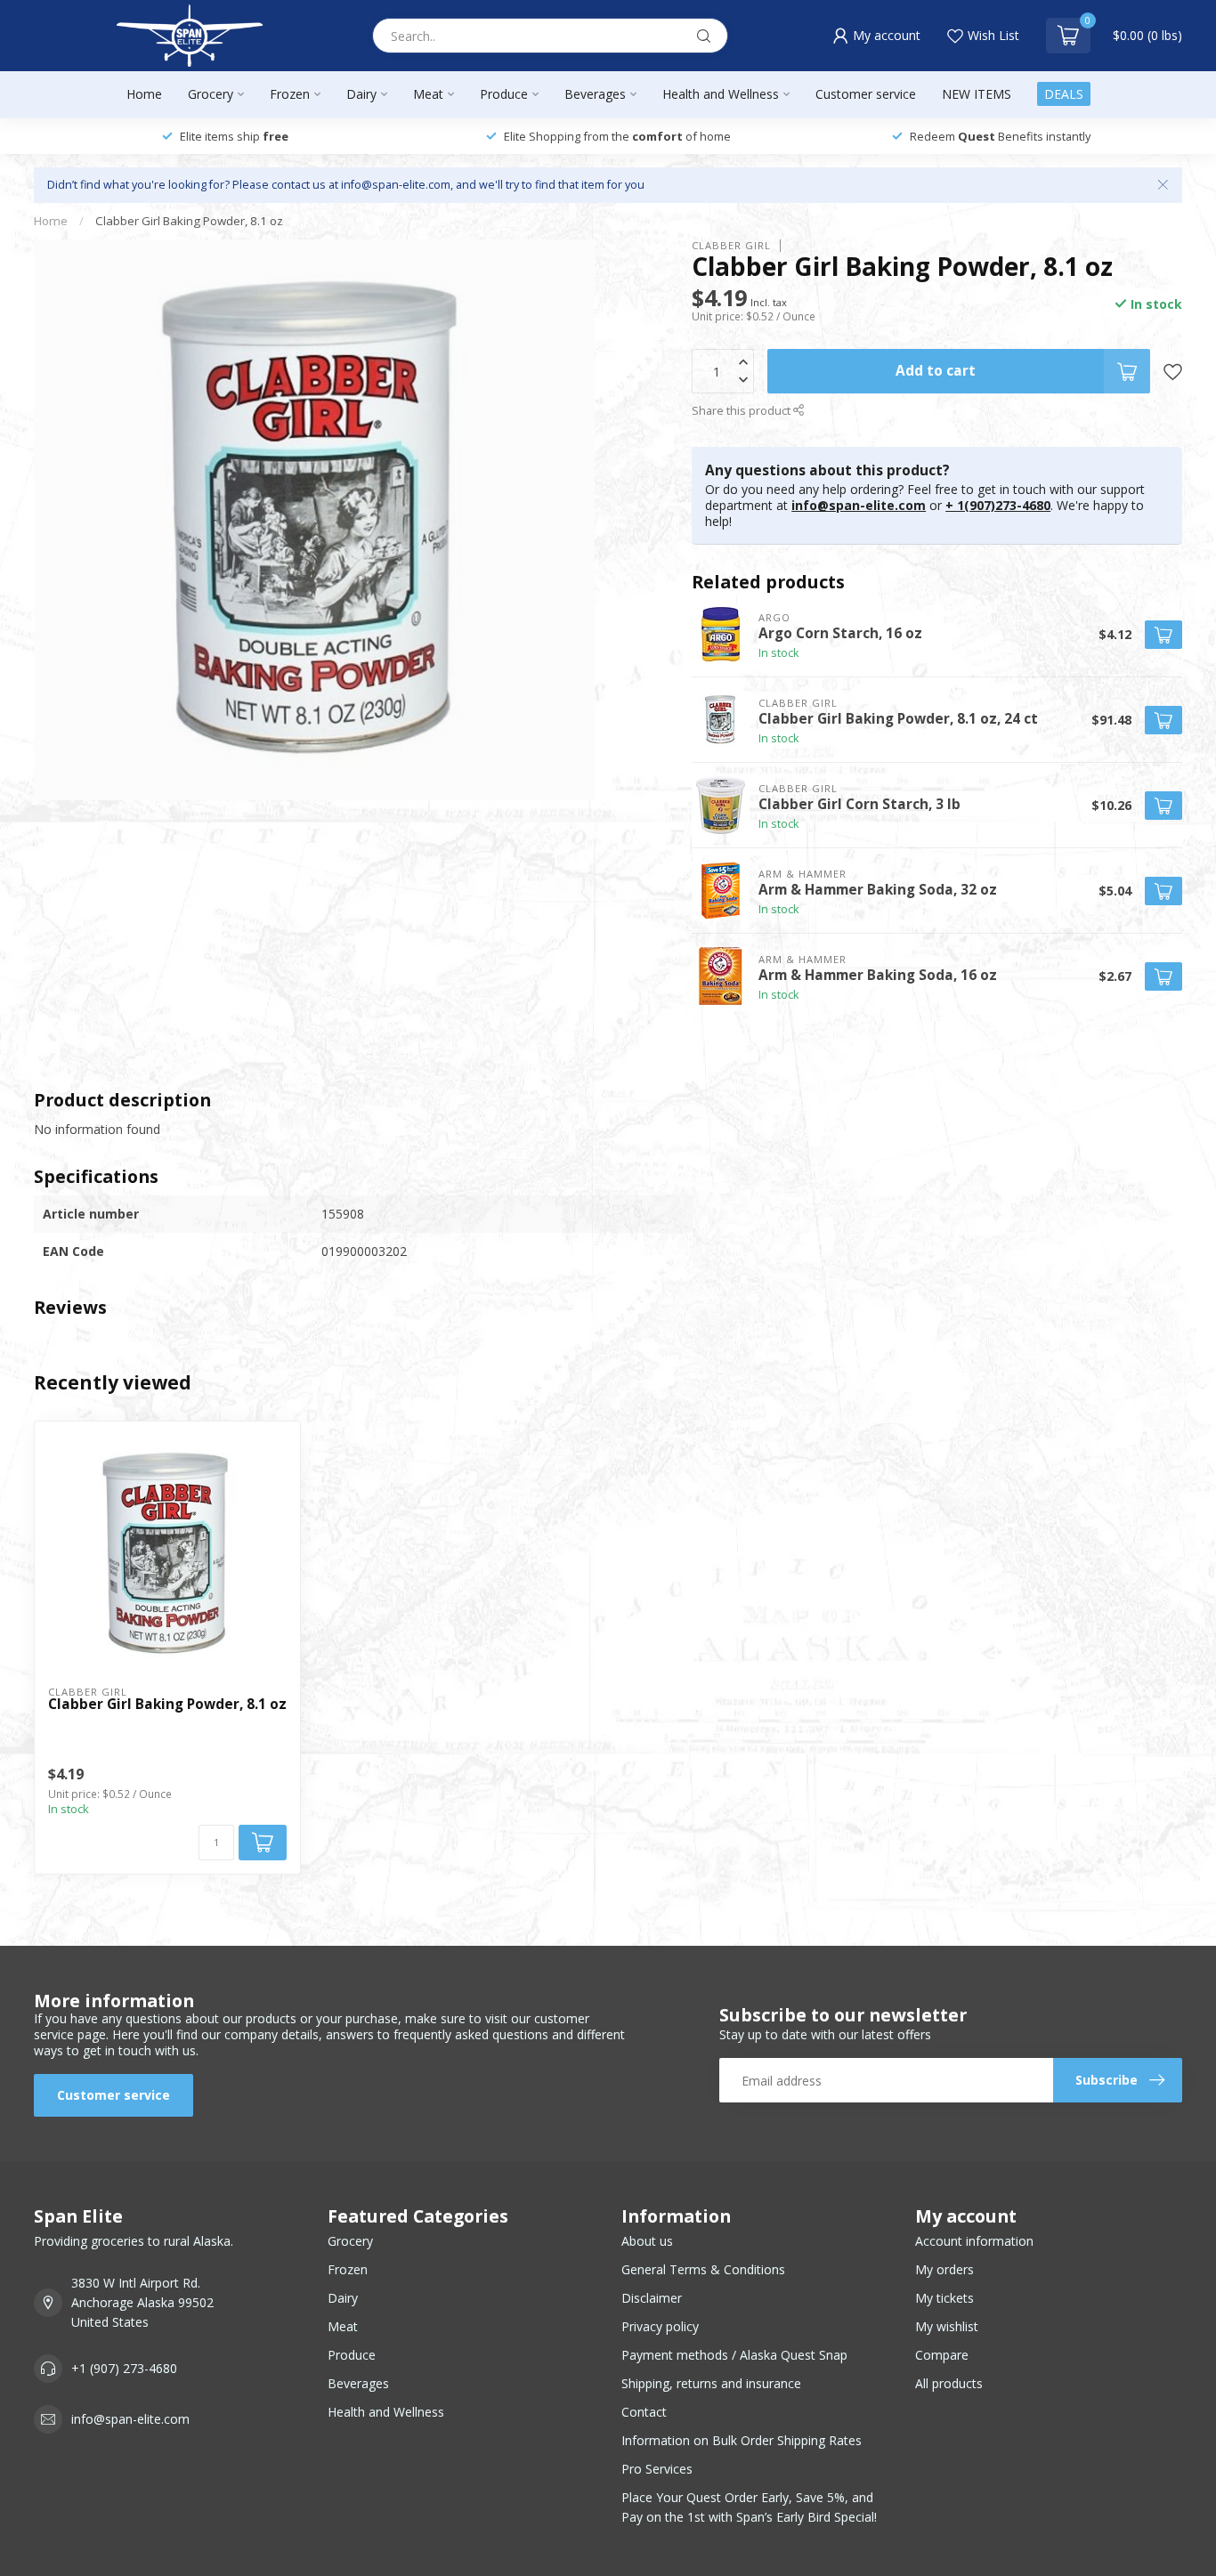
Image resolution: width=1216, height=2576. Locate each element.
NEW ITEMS (977, 94)
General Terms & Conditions (703, 2269)
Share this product (742, 411)
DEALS (1064, 94)
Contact (644, 2412)
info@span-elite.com (859, 505)
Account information (974, 2241)
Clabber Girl (731, 245)
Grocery (211, 94)
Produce (504, 94)
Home (144, 94)
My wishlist (947, 2326)
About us (647, 2241)
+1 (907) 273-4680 (124, 2368)
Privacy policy (660, 2326)
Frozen (290, 94)
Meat (428, 94)
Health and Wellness (721, 94)
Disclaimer (652, 2298)
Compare (942, 2355)
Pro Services (657, 2469)
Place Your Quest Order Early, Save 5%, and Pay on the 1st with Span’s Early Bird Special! (749, 2507)
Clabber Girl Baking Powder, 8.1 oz (189, 221)
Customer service (866, 94)
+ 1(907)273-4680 (998, 505)
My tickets (944, 2298)
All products (949, 2383)
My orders (944, 2269)
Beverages (595, 94)
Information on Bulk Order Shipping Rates (742, 2440)
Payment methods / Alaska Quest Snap (734, 2355)
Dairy (361, 94)
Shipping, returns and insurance (711, 2383)
